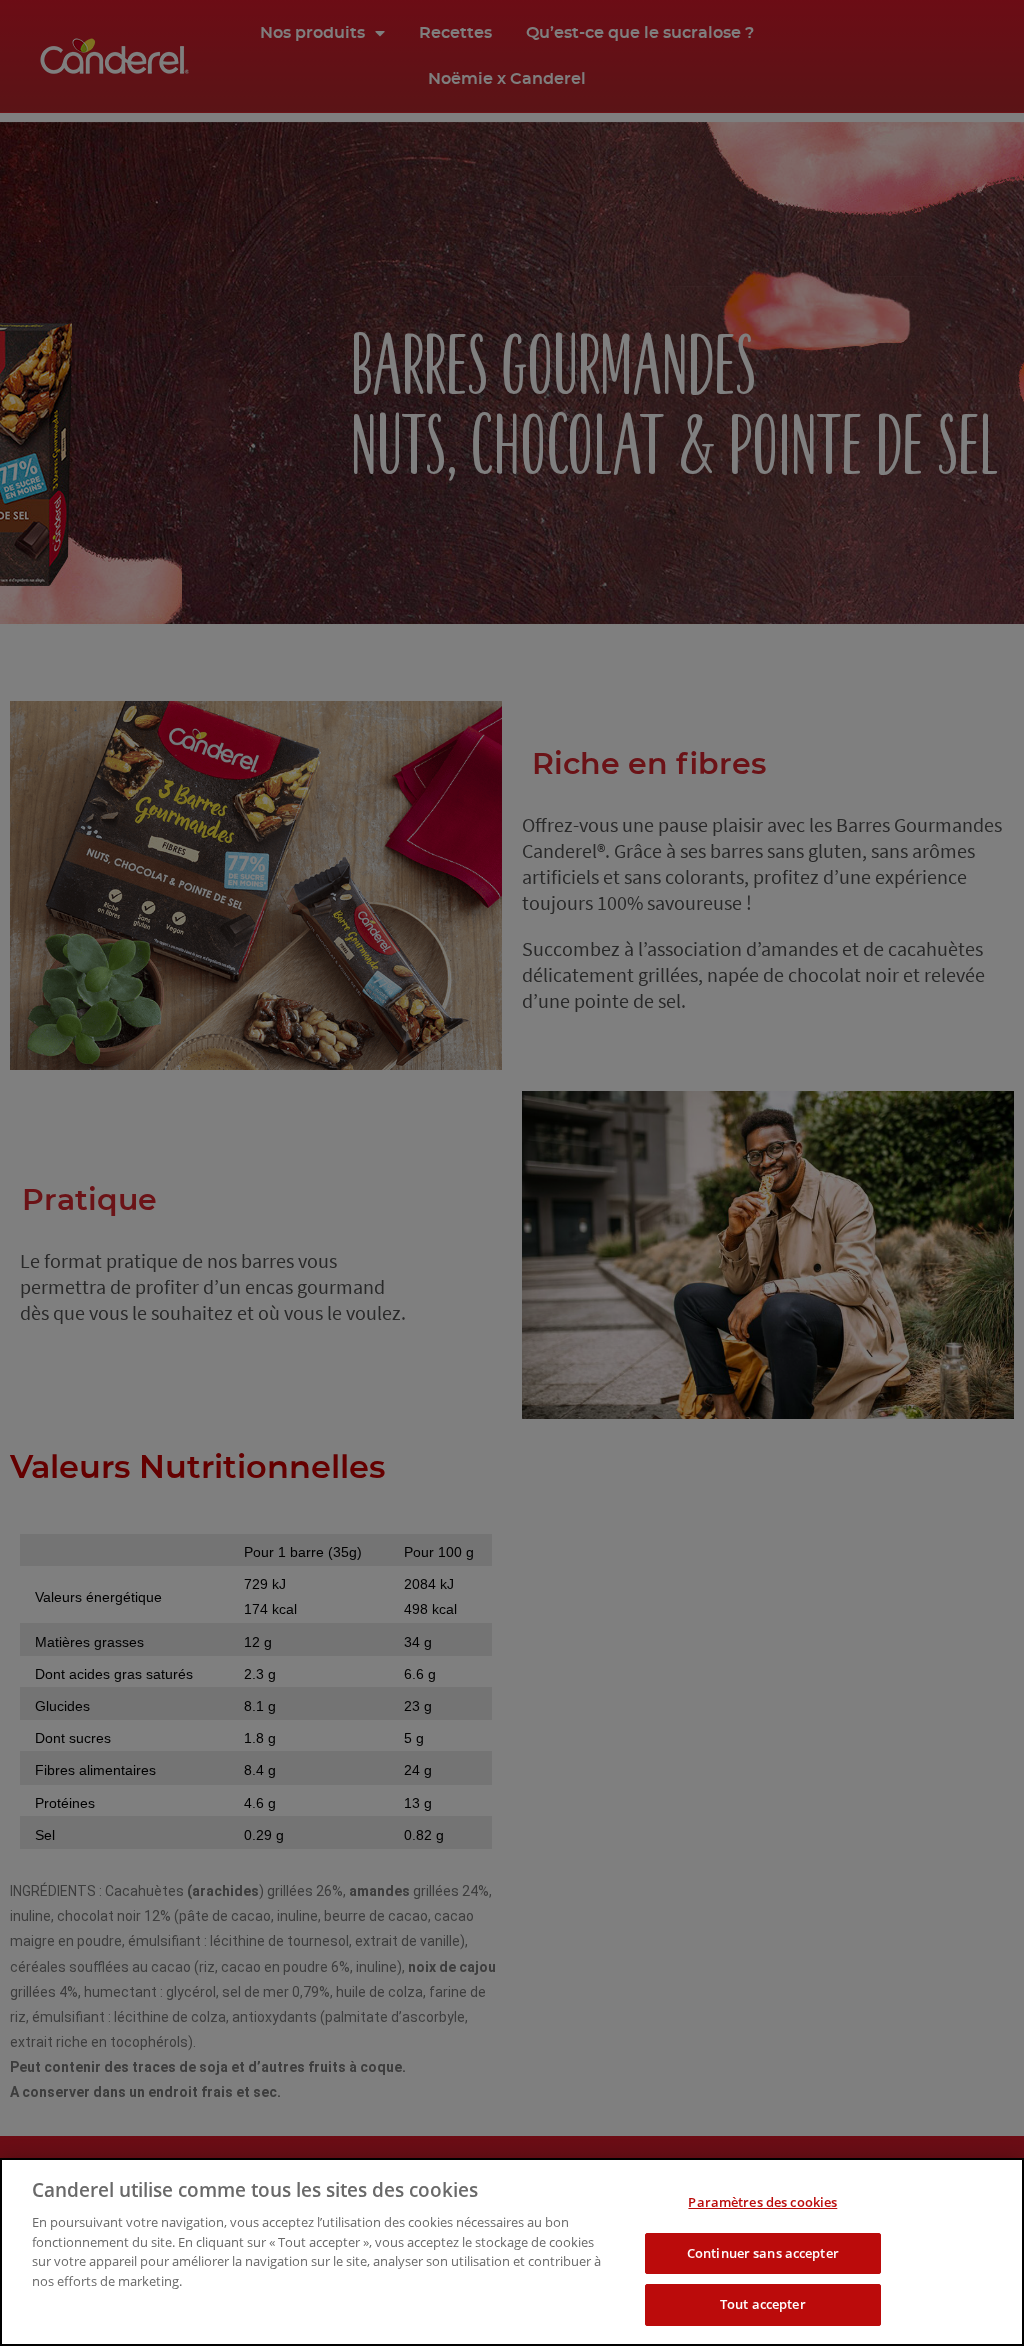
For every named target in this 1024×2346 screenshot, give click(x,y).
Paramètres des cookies (762, 2202)
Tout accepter (763, 2304)
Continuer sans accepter (763, 2253)
